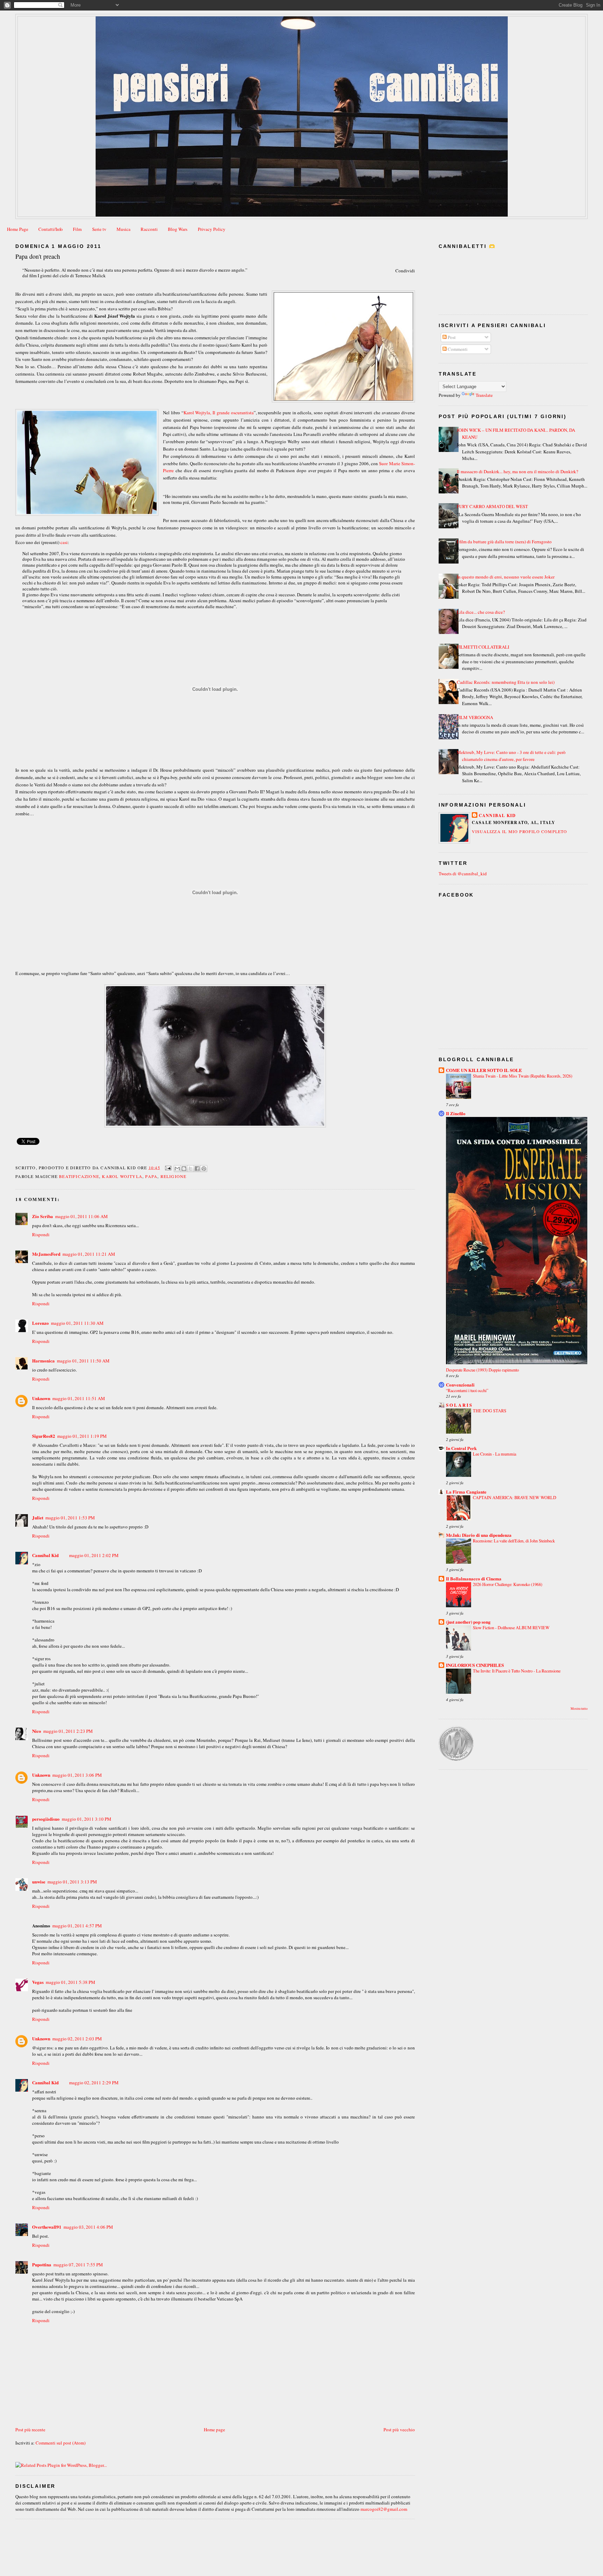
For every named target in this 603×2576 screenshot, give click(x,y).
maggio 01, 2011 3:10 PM (87, 1819)
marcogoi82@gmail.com (384, 2509)
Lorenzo (40, 1323)
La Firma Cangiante (466, 1492)
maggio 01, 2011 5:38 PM (70, 1982)
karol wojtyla (122, 1176)
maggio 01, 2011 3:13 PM (72, 1882)
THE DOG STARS (490, 1411)
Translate (484, 395)
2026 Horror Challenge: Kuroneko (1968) (508, 1584)
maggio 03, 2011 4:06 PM (88, 2227)
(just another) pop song (468, 1622)
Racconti (149, 229)
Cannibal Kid (45, 1555)
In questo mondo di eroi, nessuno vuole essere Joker (506, 577)
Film (77, 229)
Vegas (38, 1982)
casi (64, 542)
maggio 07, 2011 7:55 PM (78, 2265)
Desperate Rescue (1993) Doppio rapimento (482, 1370)
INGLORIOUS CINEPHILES (475, 1665)
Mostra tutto (579, 1709)
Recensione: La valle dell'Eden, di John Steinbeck (514, 1541)
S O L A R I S (459, 1405)
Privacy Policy (212, 229)
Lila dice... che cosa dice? (481, 612)
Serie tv (99, 229)
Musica (124, 229)
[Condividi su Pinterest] (204, 1169)
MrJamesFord (46, 1254)
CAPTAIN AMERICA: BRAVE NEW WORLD (515, 1497)
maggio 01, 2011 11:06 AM (81, 1216)
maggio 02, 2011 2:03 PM (77, 2039)
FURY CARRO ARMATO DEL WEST (492, 506)
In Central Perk (461, 1448)
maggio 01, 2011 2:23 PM (68, 1731)
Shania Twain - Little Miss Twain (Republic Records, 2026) (523, 1076)
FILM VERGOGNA (475, 717)
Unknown (41, 1398)
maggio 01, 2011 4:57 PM (77, 1926)
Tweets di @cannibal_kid (463, 874)
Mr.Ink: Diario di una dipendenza (479, 1535)
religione (174, 1176)
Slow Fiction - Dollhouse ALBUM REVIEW (511, 1627)
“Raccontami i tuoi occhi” (467, 1390)
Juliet (38, 1517)
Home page (214, 2430)
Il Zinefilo (456, 1113)
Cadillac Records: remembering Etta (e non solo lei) (506, 682)
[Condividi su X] (191, 1169)
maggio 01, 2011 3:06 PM (77, 1775)
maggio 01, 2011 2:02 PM (94, 1555)
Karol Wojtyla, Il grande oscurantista (219, 413)
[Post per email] (168, 1167)
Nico (37, 1731)
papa (151, 1176)
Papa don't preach (38, 256)
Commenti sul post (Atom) (61, 2443)
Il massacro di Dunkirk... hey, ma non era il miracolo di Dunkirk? (518, 471)
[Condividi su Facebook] (197, 1169)
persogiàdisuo (46, 1819)
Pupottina (42, 2264)
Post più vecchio (399, 2430)
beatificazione (79, 1176)
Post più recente (30, 2430)
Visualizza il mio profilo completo (520, 831)
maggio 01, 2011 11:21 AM (89, 1254)
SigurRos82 (44, 1436)
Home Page (18, 229)
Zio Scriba (43, 1216)
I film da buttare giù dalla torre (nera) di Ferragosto (504, 542)
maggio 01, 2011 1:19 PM (82, 1436)
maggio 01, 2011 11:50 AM (83, 1361)
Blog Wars (178, 229)
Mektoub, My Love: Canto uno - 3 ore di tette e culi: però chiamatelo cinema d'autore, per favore (511, 756)
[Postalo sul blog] (184, 1169)
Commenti (457, 349)
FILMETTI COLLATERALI (483, 647)
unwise (39, 1882)
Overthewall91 (47, 2227)
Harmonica (43, 1361)
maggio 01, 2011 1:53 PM (70, 1518)
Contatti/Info (51, 229)
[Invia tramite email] (177, 1169)
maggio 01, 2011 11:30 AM (77, 1323)
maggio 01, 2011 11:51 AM (79, 1398)
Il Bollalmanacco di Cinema (474, 1578)
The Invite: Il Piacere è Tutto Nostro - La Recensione (517, 1671)
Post (451, 337)
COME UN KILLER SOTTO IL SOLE (484, 1070)
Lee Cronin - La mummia (494, 1454)
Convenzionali (460, 1385)
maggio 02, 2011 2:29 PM (94, 2083)
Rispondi (41, 1234)
